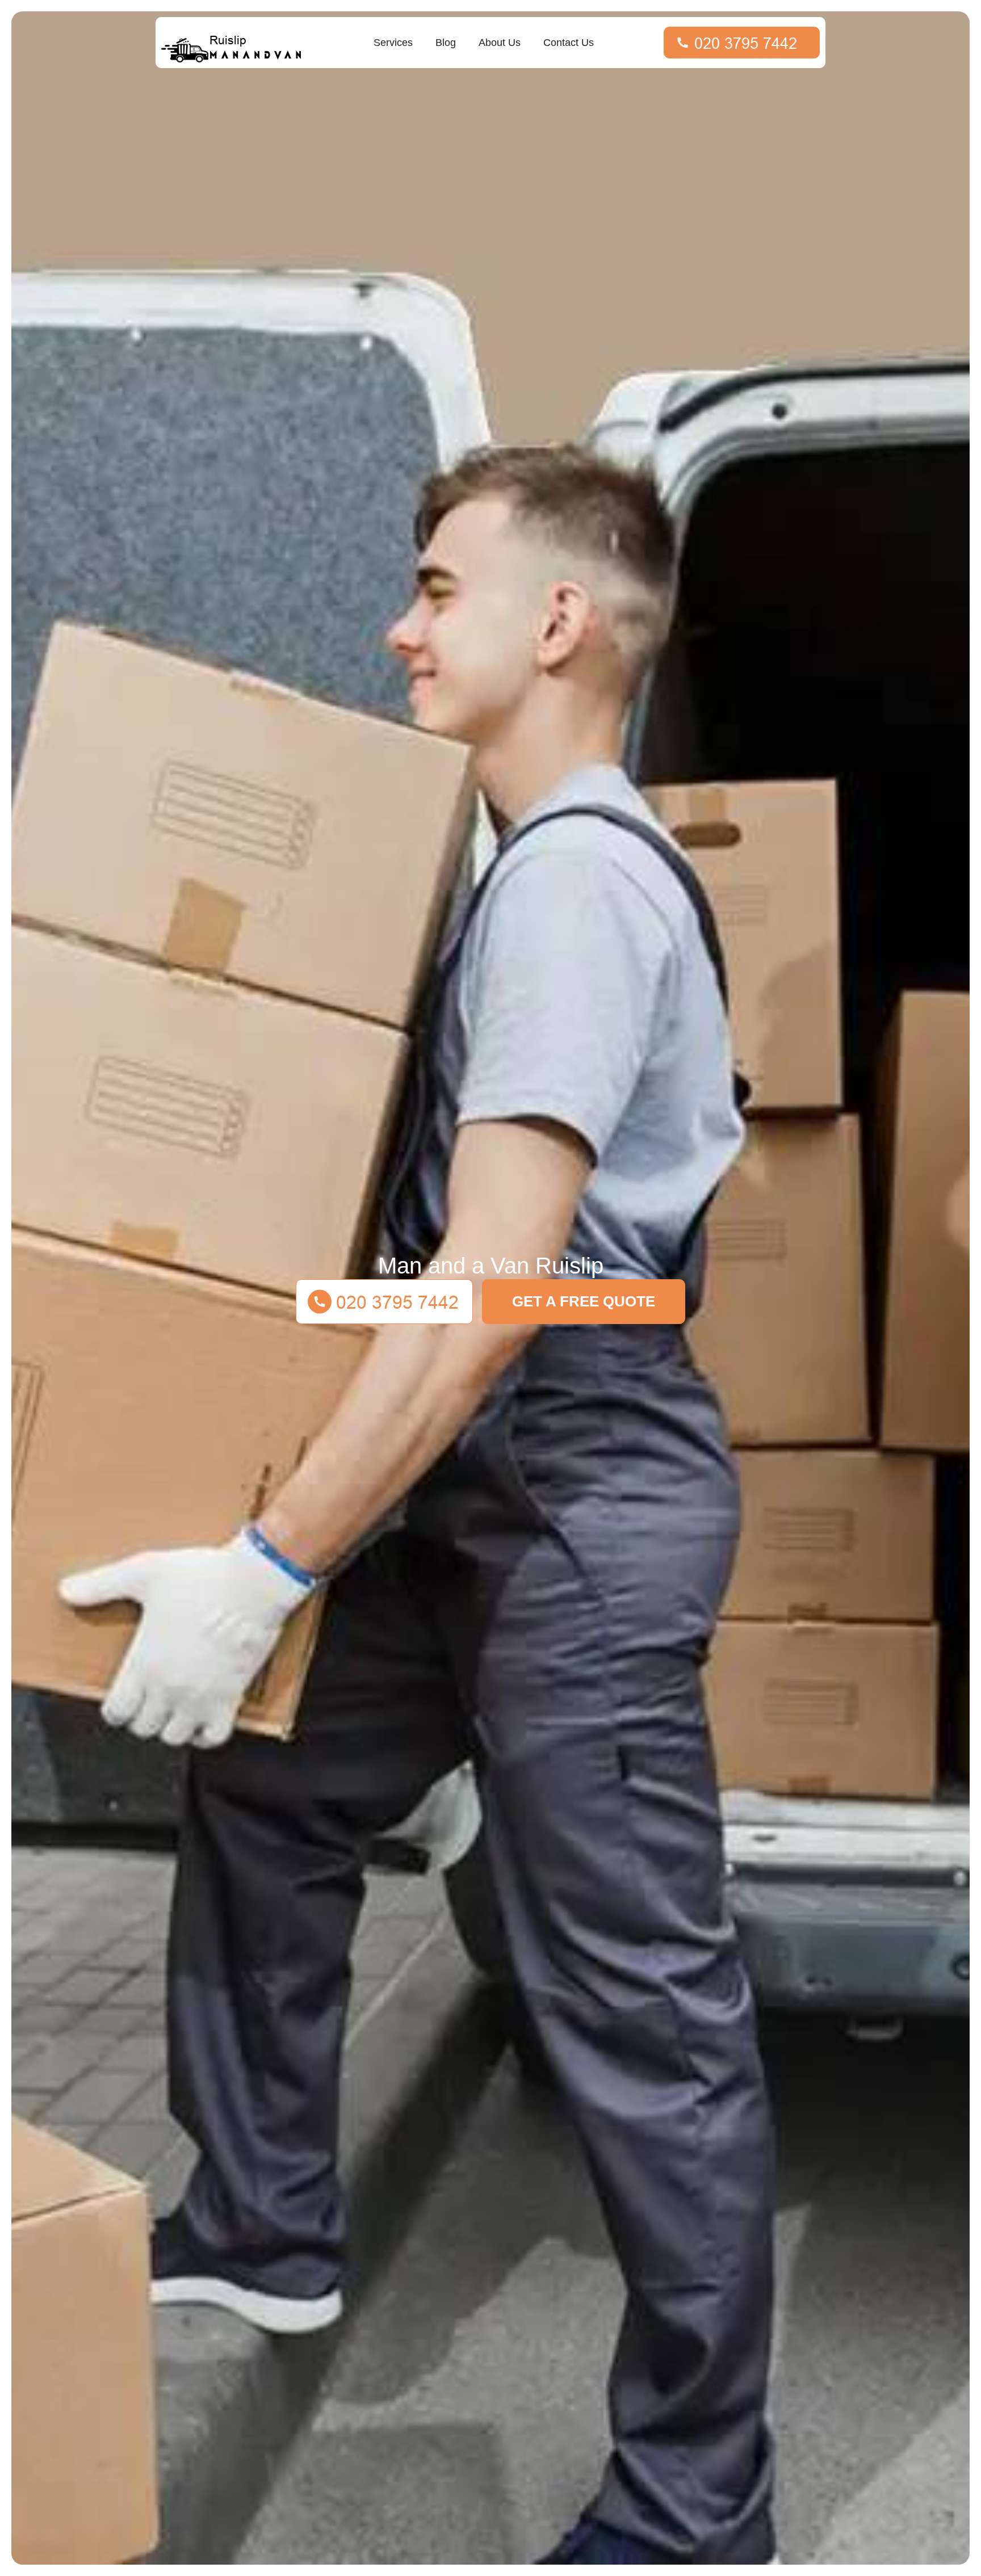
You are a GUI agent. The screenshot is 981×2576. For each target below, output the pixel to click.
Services (393, 43)
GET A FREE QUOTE (584, 1301)
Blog (446, 43)
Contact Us (569, 43)
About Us (500, 43)
